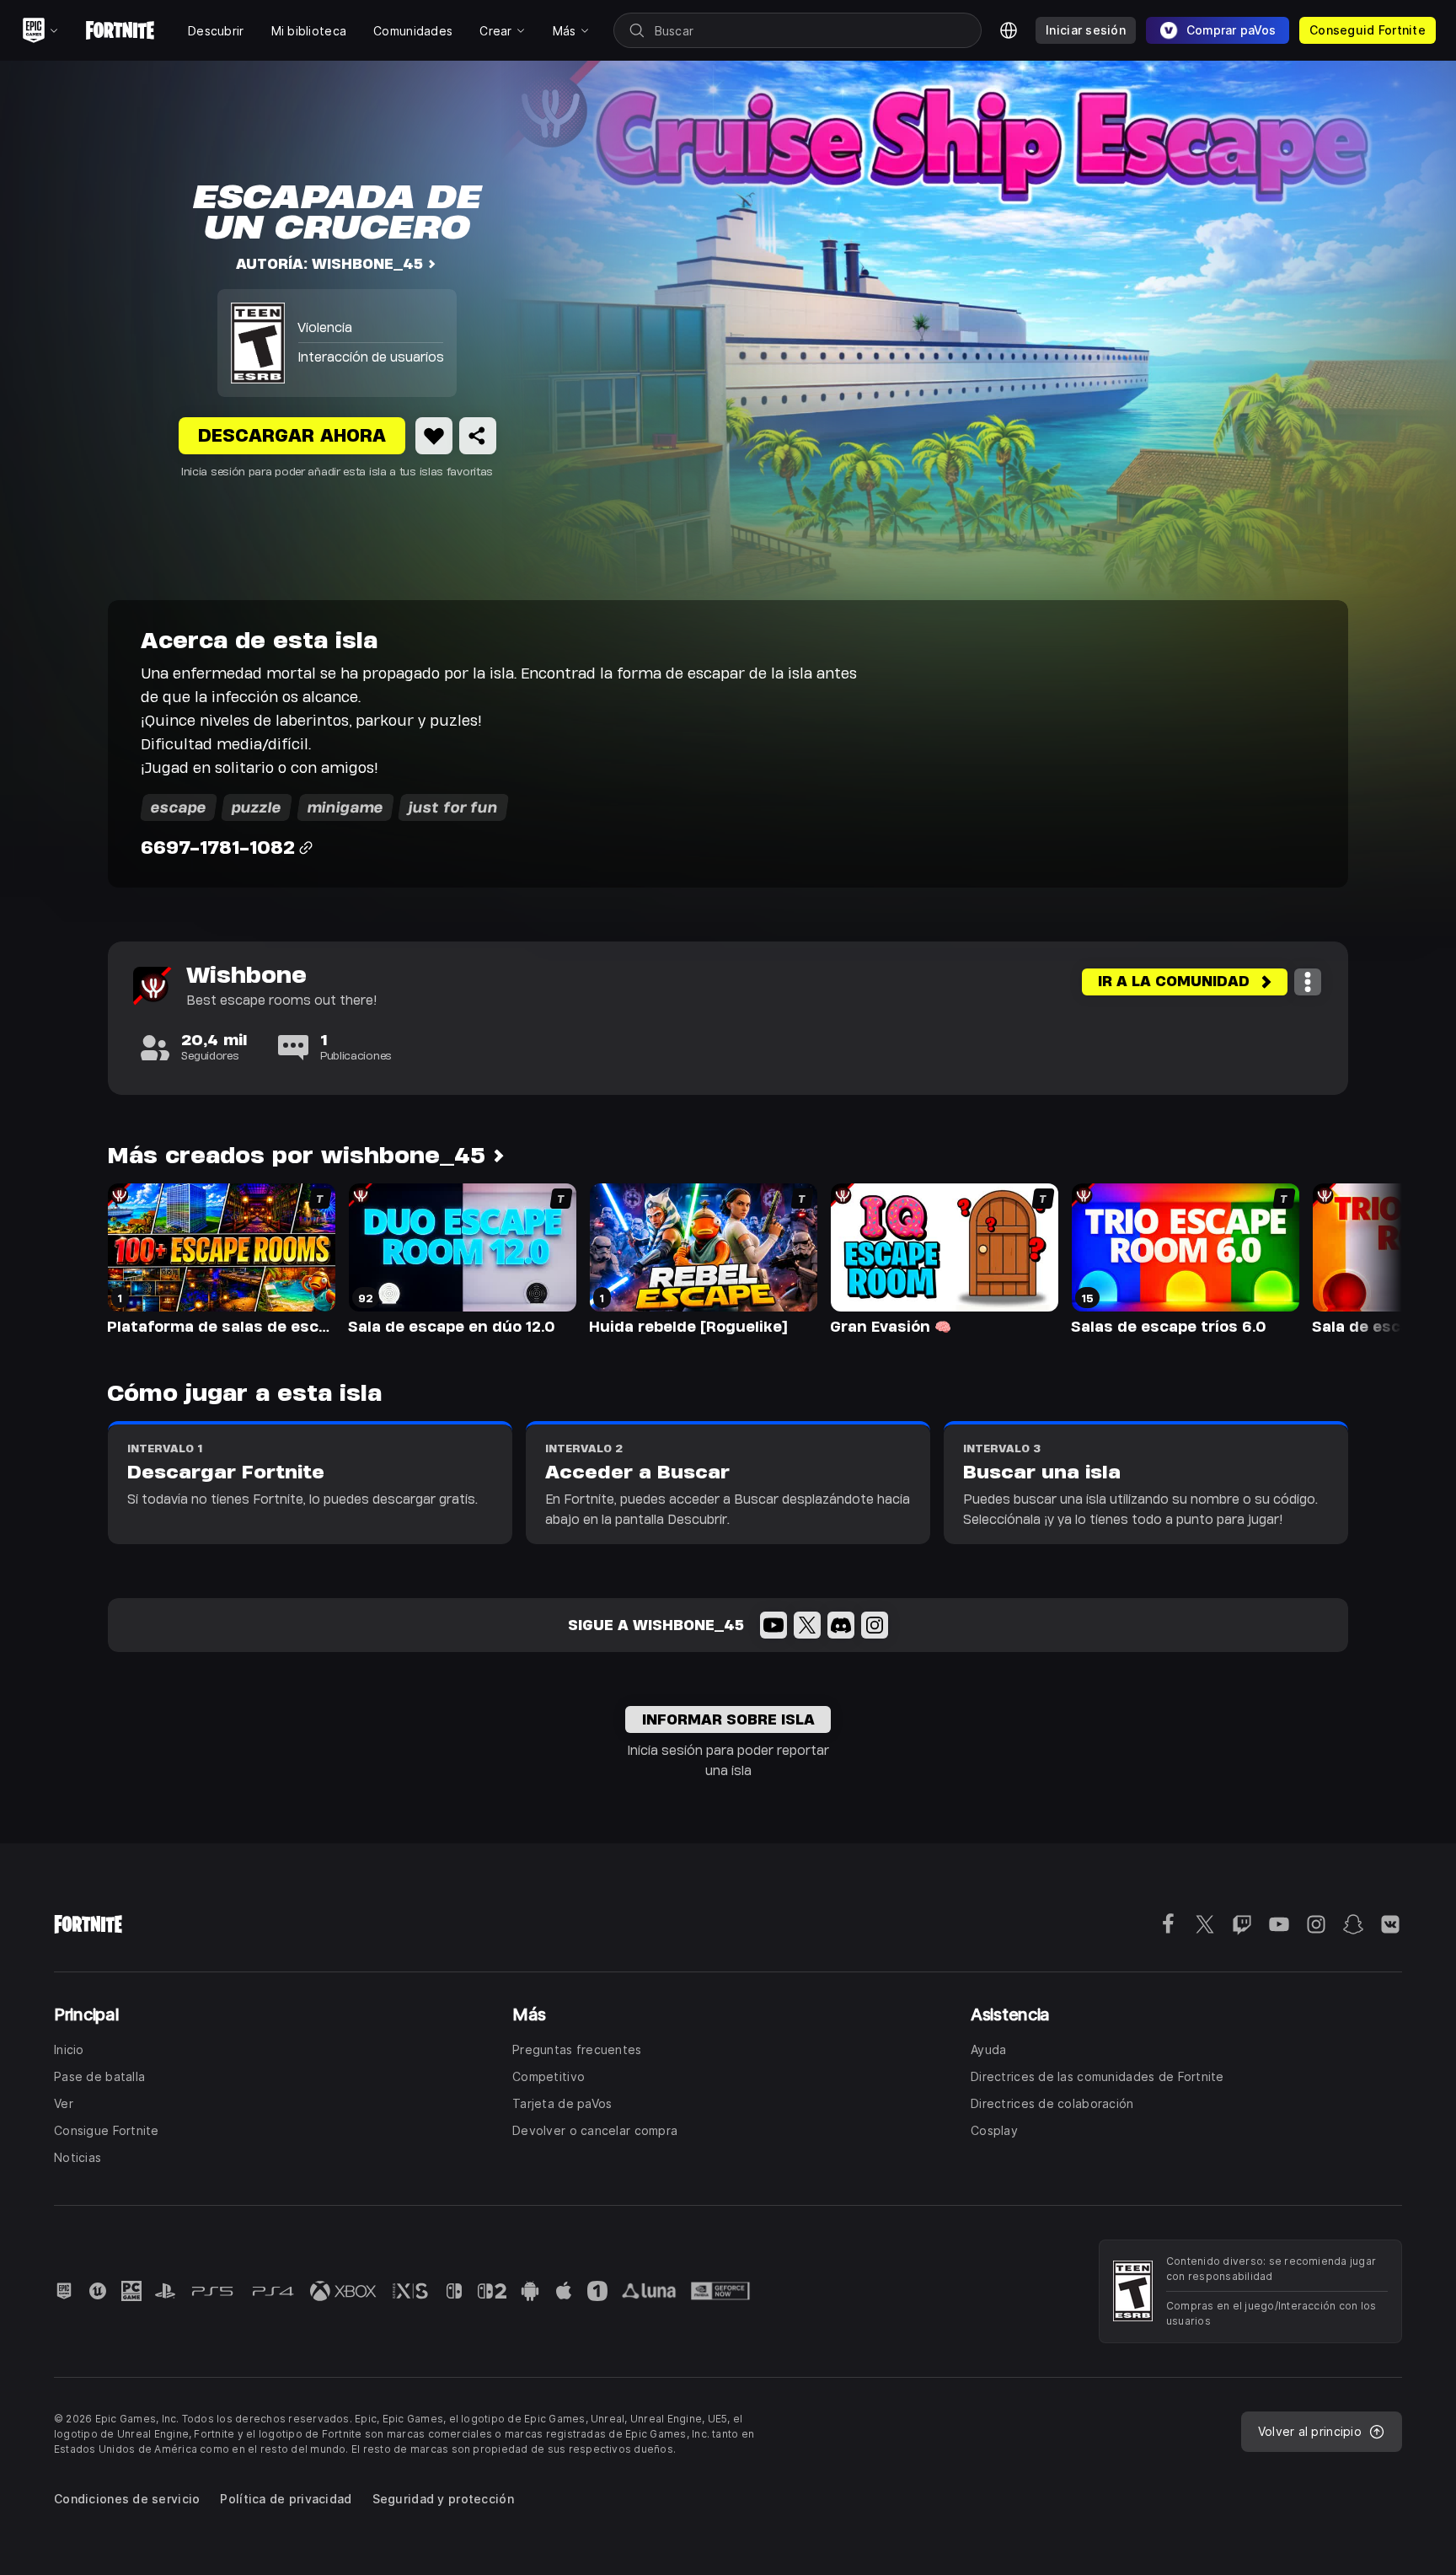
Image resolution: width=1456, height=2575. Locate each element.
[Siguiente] (1357, 1258)
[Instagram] (875, 1625)
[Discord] (841, 1625)
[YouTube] (773, 1625)
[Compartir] (478, 436)
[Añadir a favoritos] (434, 436)
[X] (807, 1625)
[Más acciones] (1308, 982)
